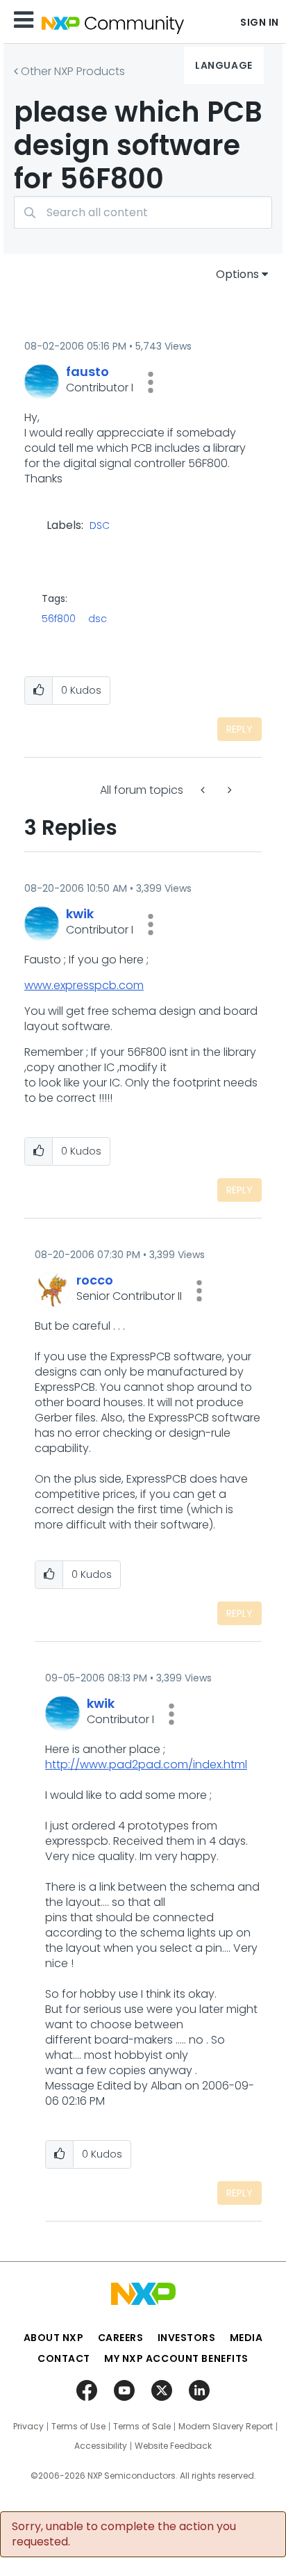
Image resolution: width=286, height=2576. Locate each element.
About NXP (54, 2338)
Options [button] (237, 274)
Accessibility (101, 2446)
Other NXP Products (73, 71)
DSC (100, 526)
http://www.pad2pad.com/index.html (146, 1764)
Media (246, 2338)
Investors (187, 2338)
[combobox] (143, 212)
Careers (121, 2338)
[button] (151, 382)
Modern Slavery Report (226, 2427)
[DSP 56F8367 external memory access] (228, 790)
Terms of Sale (142, 2427)
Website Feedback (173, 2446)
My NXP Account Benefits (176, 2358)
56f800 (59, 619)
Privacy (28, 2427)
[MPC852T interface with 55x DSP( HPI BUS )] (204, 790)
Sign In (260, 22)
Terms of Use (78, 2427)
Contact (64, 2358)
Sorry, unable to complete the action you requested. (124, 2534)
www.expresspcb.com (84, 985)
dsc (98, 619)
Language (224, 65)
